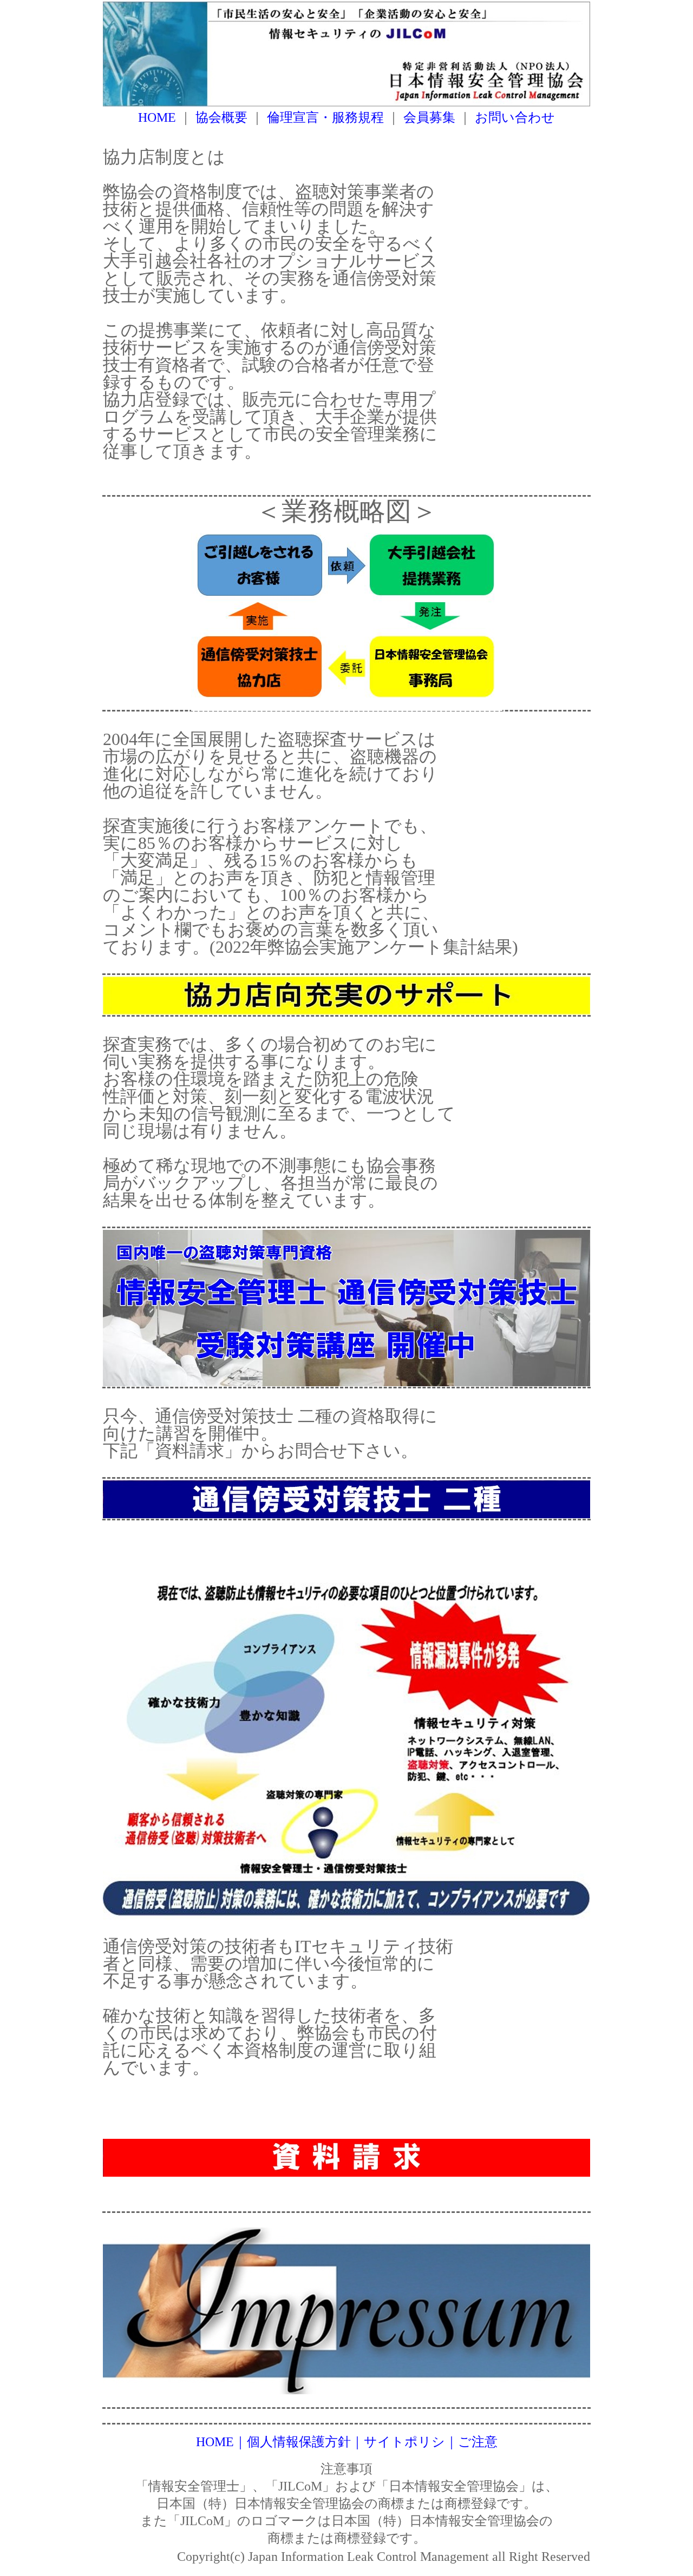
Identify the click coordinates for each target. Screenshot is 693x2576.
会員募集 (431, 117)
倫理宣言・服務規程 (327, 117)
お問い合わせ (515, 117)
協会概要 (223, 117)
